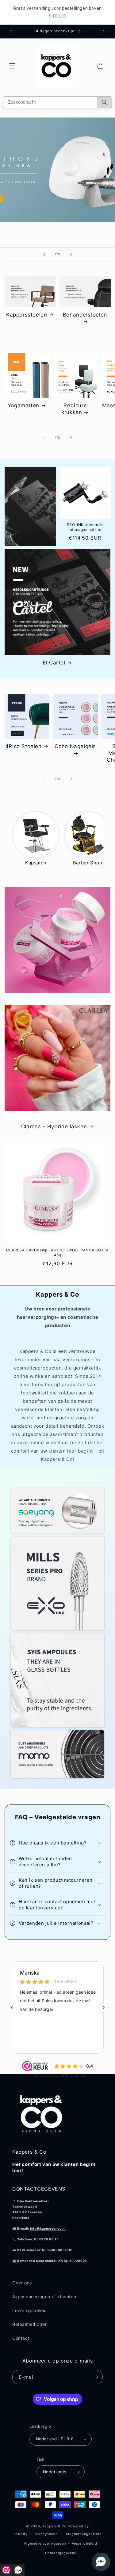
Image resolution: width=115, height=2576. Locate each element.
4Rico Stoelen (23, 746)
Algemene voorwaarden (45, 2543)
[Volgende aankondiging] (104, 31)
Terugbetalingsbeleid (83, 2534)
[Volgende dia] (71, 254)
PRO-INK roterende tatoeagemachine (85, 527)
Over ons (22, 2283)
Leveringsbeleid (30, 2310)
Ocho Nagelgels (75, 746)
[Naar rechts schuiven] (71, 438)
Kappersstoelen (27, 315)
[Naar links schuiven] (44, 438)
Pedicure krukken (74, 409)
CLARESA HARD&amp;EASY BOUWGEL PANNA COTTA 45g (57, 1252)
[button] (12, 66)
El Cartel (54, 663)
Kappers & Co (54, 2526)
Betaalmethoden (30, 2324)
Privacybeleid (46, 2534)
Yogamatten (23, 405)
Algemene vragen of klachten (44, 2297)
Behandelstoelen (85, 315)
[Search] (104, 102)
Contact (21, 2338)
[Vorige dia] (44, 254)
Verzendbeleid (84, 2543)
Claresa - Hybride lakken (54, 1127)
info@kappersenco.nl (48, 2228)
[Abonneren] (96, 2377)
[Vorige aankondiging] (11, 31)
